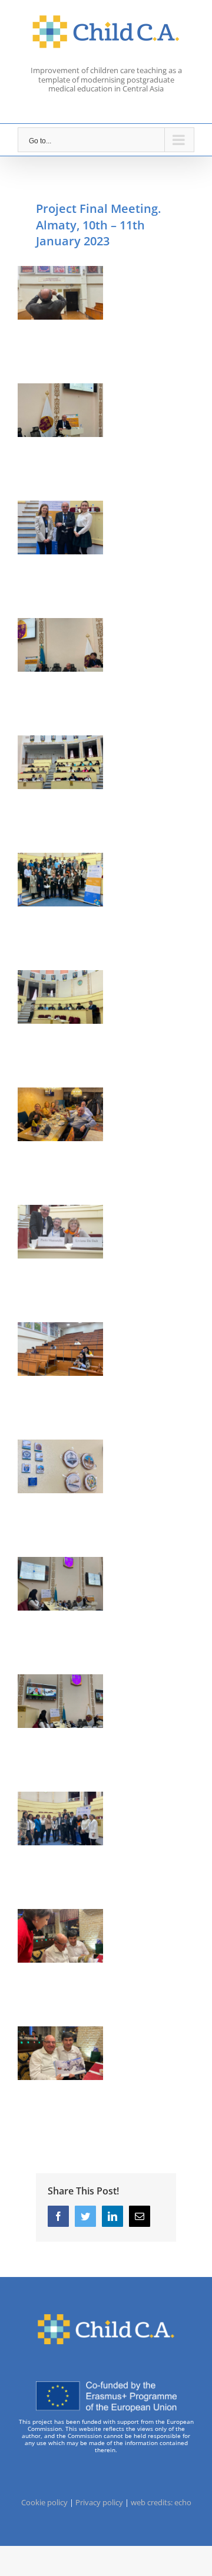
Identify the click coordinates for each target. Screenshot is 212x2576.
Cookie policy (44, 2502)
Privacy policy (99, 2502)
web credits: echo (161, 2502)
